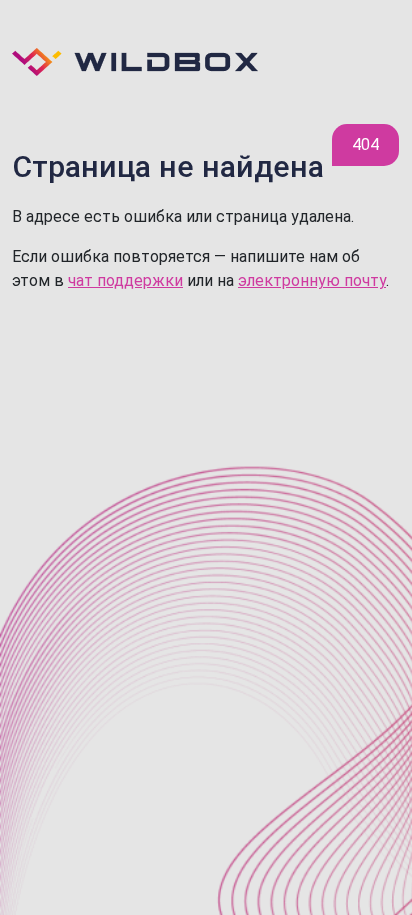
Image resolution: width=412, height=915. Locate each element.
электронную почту (312, 280)
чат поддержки (125, 280)
